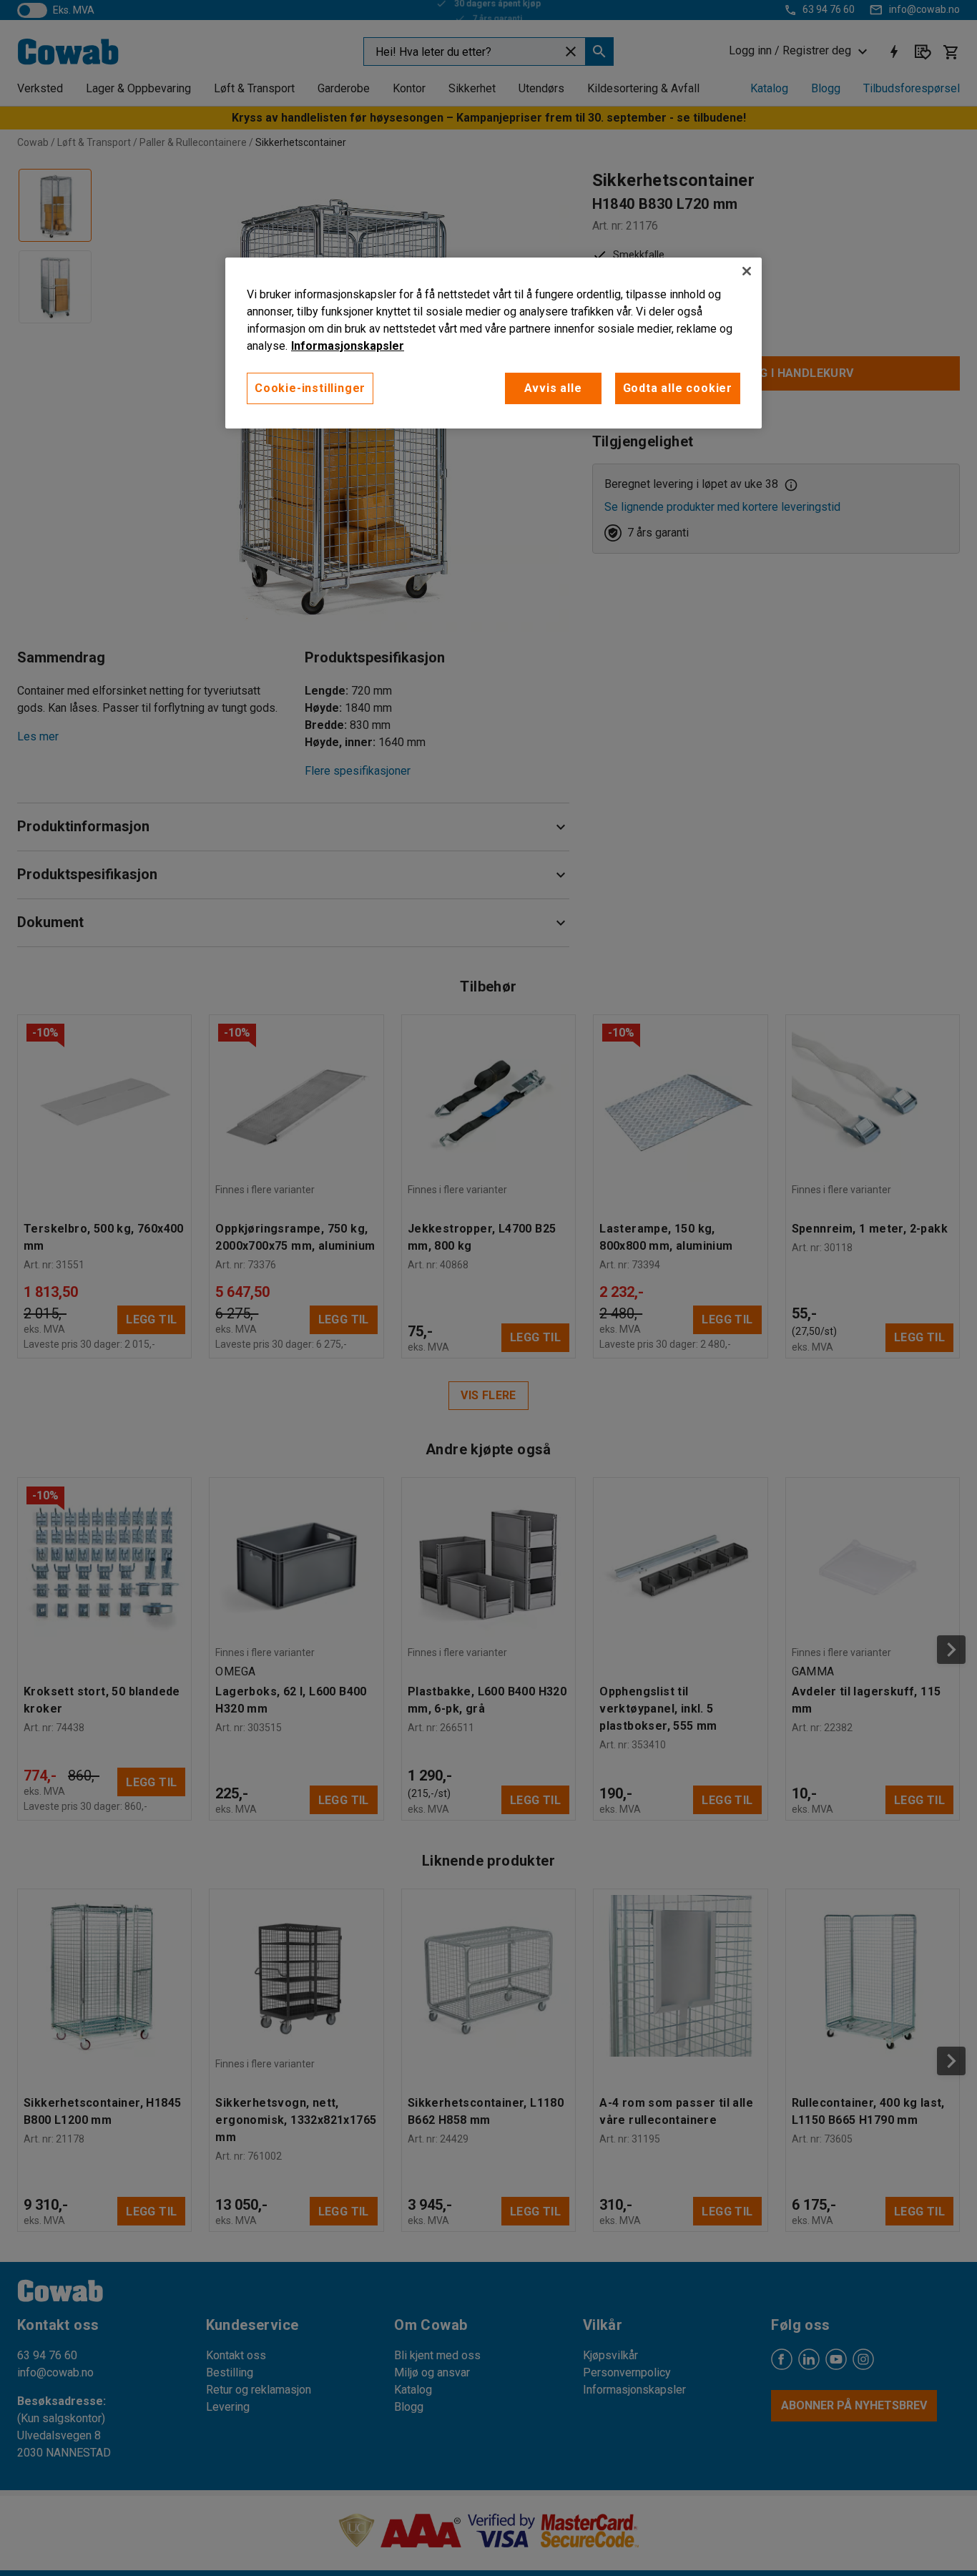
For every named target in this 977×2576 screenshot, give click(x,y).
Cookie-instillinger (310, 388)
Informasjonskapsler (348, 346)
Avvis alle (553, 388)
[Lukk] (747, 271)
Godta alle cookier (678, 388)
